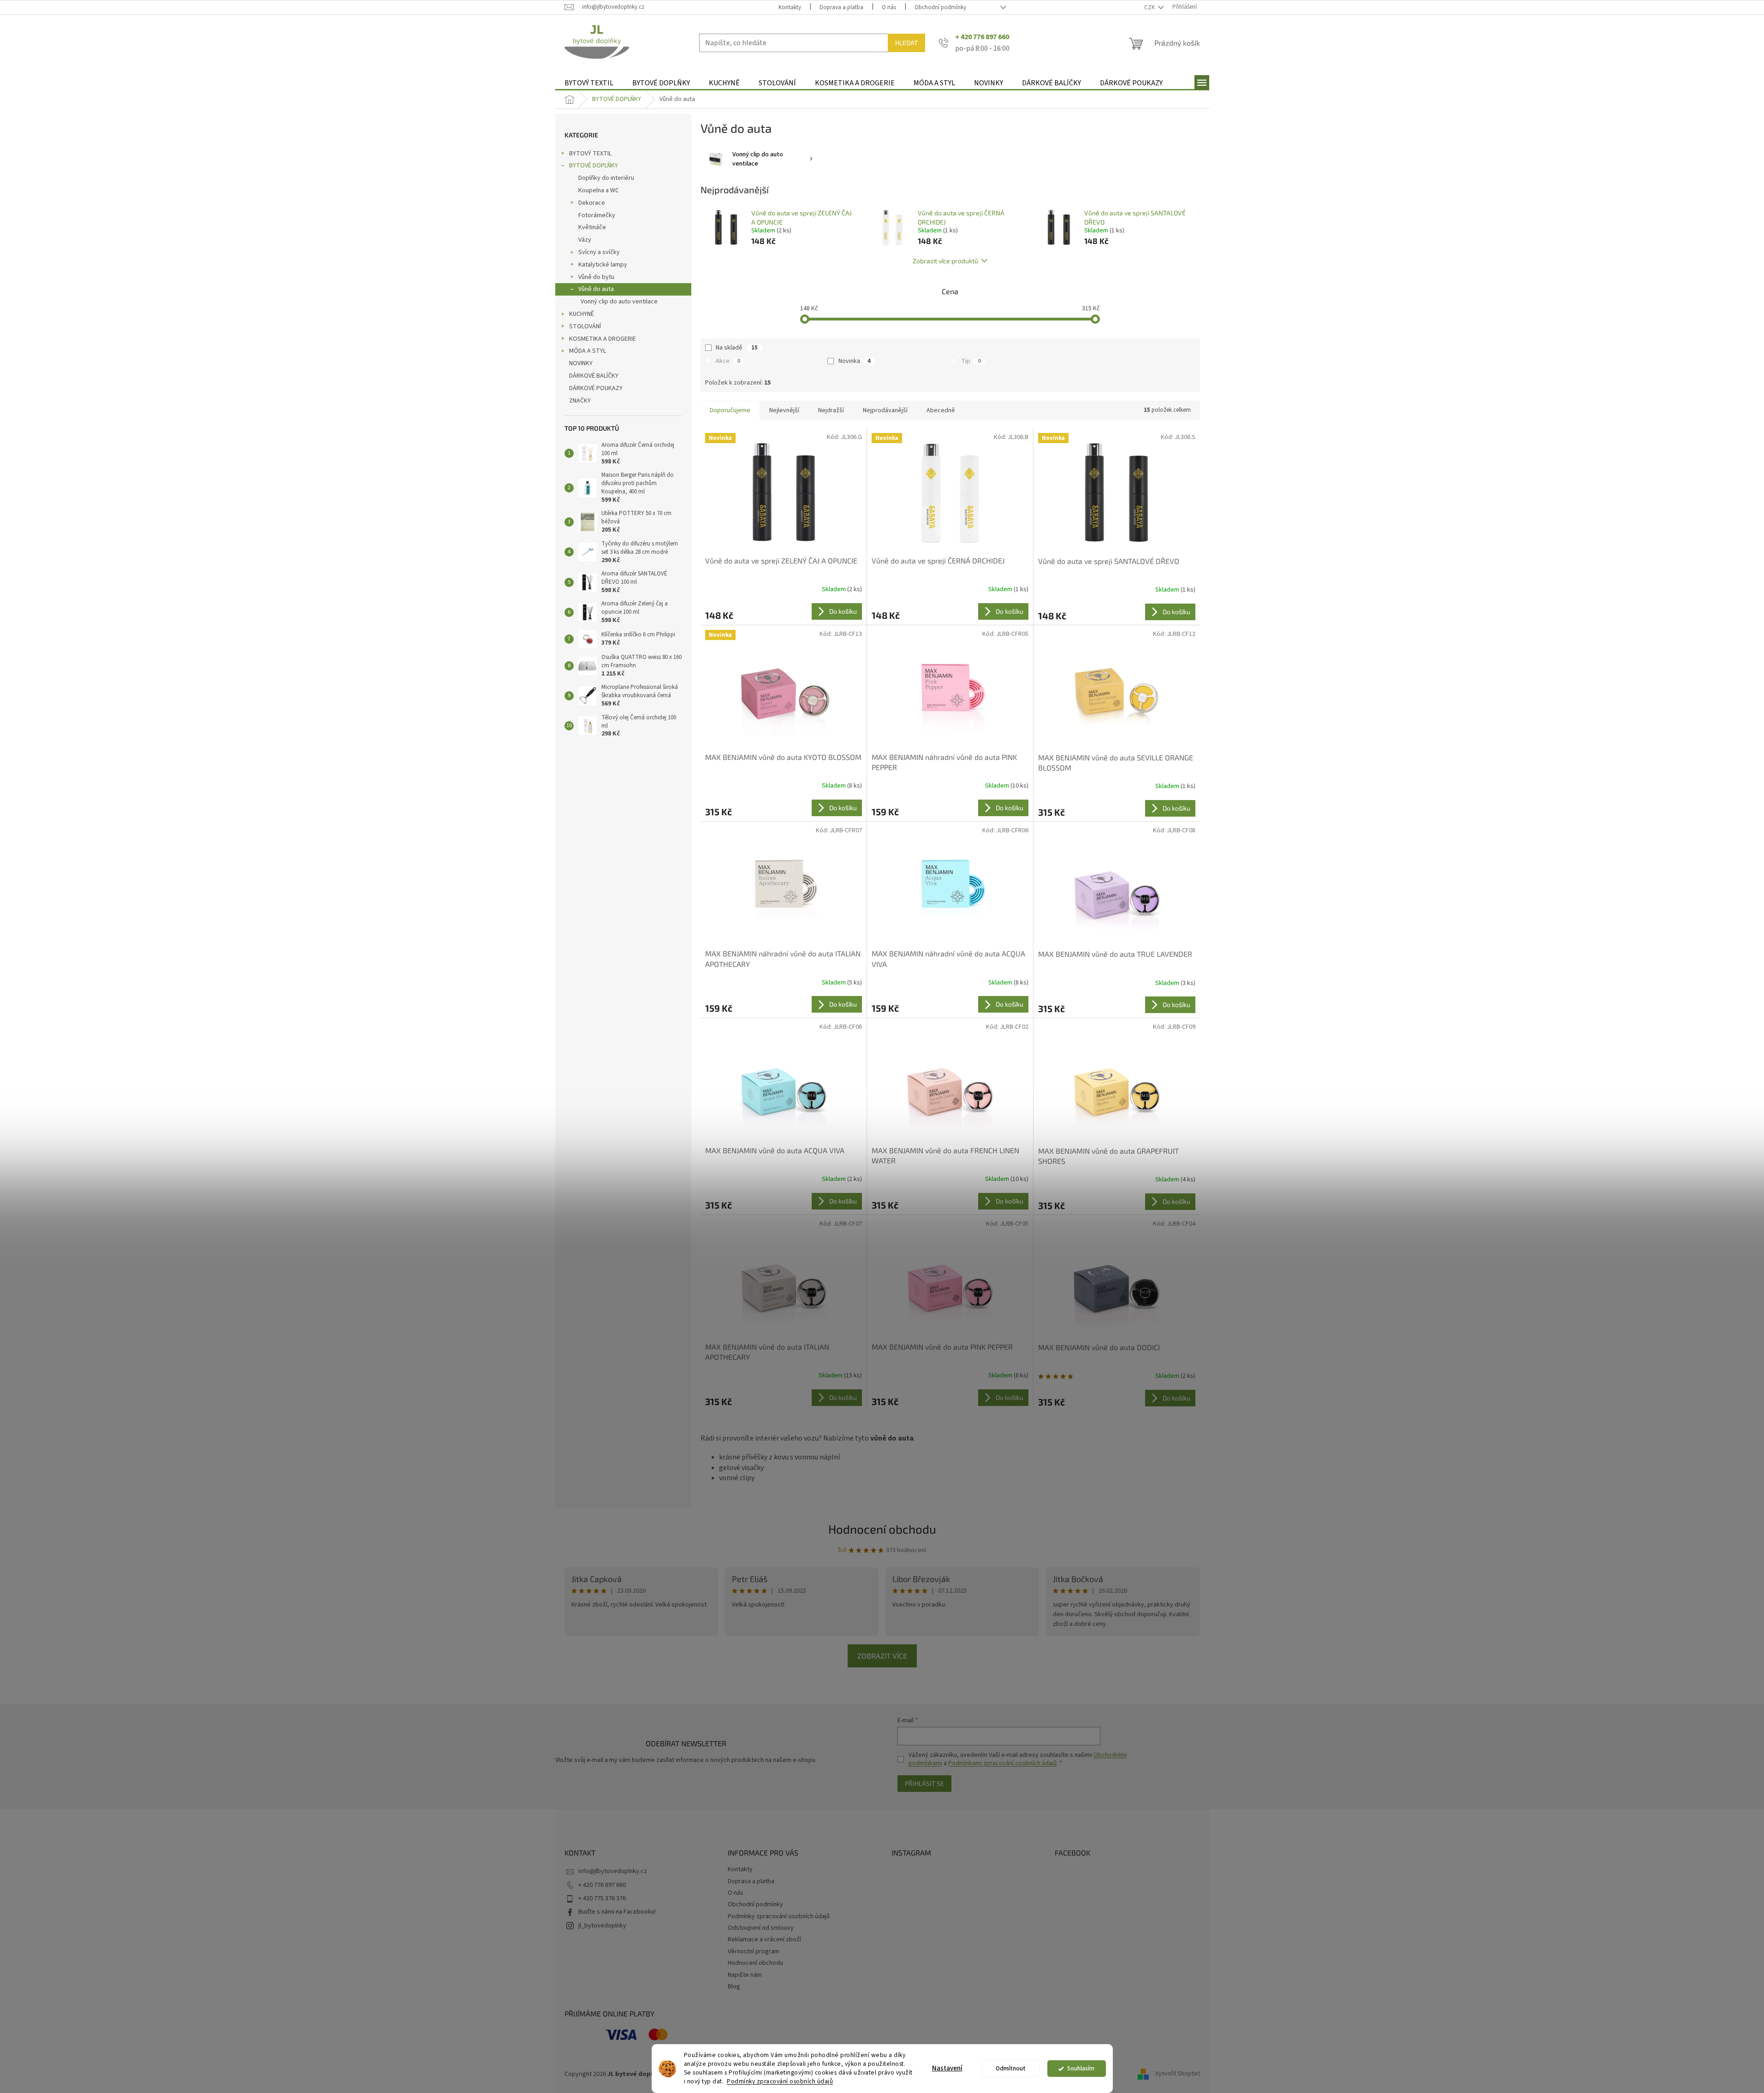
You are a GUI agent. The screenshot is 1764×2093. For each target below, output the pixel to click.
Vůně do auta (596, 289)
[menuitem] (589, 83)
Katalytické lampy (603, 265)
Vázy (585, 240)
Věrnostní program (754, 1951)
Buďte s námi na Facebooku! (617, 1912)
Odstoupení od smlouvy (761, 1928)
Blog (734, 1986)
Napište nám (745, 1975)
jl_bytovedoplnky (602, 1926)
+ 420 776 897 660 (602, 1885)
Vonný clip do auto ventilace (619, 302)
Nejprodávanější (885, 410)
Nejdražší (831, 410)
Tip (971, 361)
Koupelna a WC (599, 190)
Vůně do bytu (596, 277)
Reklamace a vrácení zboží (764, 1939)
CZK (1150, 7)
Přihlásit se (924, 1783)
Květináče (592, 227)
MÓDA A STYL (588, 351)
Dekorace (592, 203)
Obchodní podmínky (940, 7)
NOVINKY (581, 363)
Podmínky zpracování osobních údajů (780, 2081)
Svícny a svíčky (599, 252)
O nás (889, 7)
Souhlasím (1081, 2068)
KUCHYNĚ (582, 314)
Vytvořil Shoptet (1178, 2074)
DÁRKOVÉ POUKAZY (596, 388)
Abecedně (941, 410)
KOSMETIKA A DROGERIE (603, 339)
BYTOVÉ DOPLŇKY (594, 166)
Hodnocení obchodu (882, 1529)
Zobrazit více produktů (945, 261)
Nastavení (947, 2068)
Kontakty (790, 7)
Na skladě (737, 348)
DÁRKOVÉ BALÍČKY (594, 376)
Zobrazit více (882, 1656)
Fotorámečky (597, 215)
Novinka (855, 361)
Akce (728, 361)
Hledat (906, 43)
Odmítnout (1011, 2068)
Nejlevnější (784, 410)
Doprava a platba (841, 7)
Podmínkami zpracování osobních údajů (1002, 1763)
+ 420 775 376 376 (602, 1898)
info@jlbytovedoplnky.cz (613, 1871)
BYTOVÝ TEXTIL (590, 154)
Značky (580, 401)
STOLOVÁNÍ (585, 326)
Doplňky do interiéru (606, 178)
